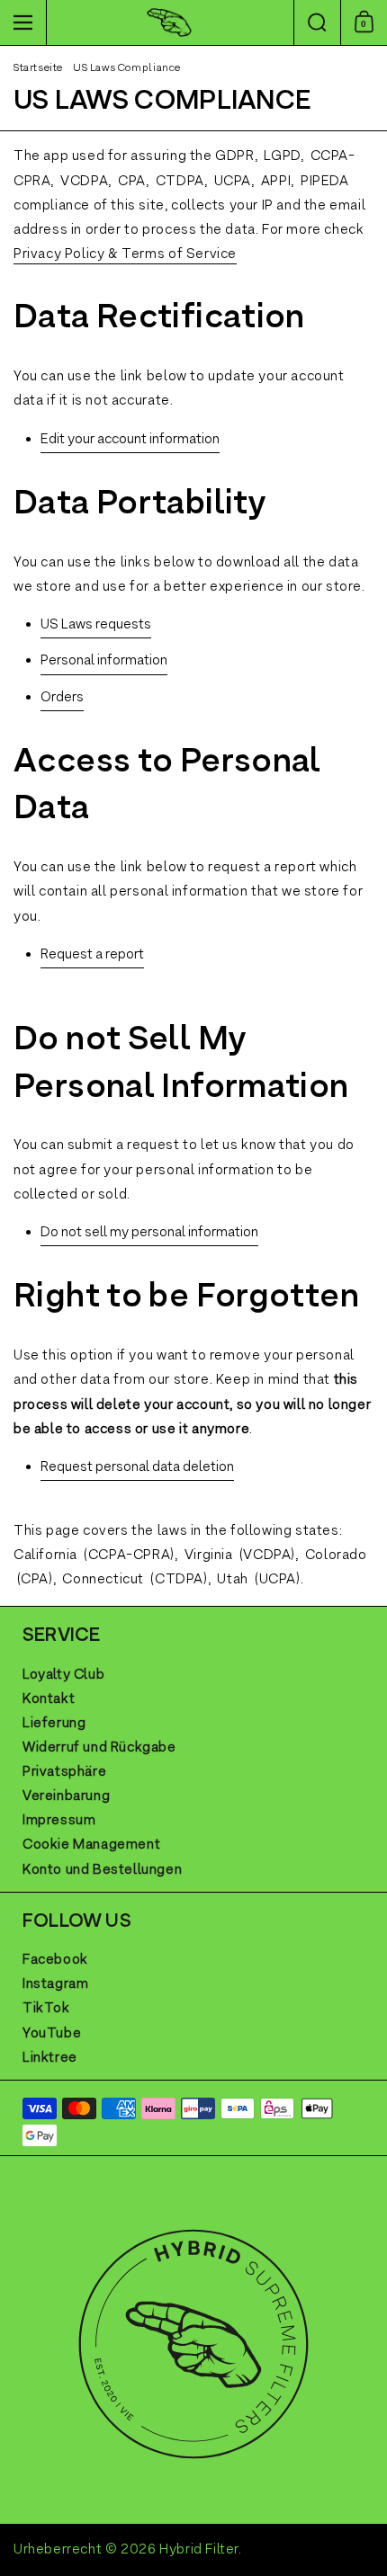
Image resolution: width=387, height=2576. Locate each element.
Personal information (104, 661)
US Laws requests (96, 625)
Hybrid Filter (199, 2550)
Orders (62, 698)
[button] (317, 22)
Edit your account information (130, 440)
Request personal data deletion (137, 1467)
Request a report (92, 955)
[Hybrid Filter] (169, 22)
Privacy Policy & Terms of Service (125, 254)
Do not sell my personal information (149, 1233)
